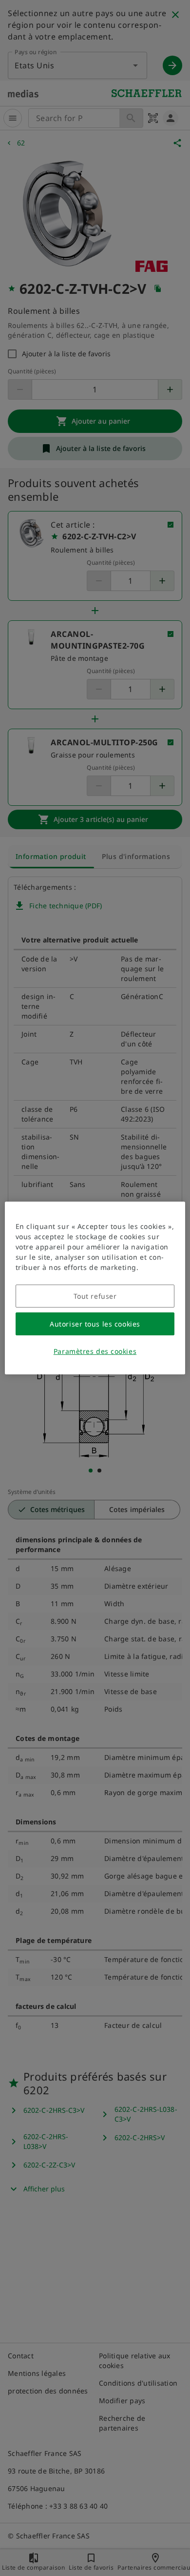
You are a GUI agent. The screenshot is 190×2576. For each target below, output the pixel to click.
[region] (95, 1288)
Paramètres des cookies (95, 1351)
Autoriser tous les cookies (95, 1324)
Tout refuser (95, 1296)
